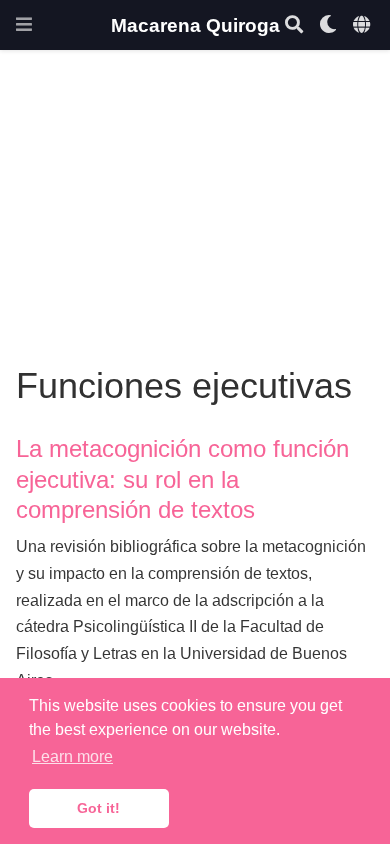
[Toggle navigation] (24, 24)
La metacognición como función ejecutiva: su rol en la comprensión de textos (182, 479)
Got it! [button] (98, 808)
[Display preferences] (328, 25)
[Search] (294, 25)
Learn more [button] (72, 756)
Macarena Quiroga (195, 25)
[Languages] (363, 25)
